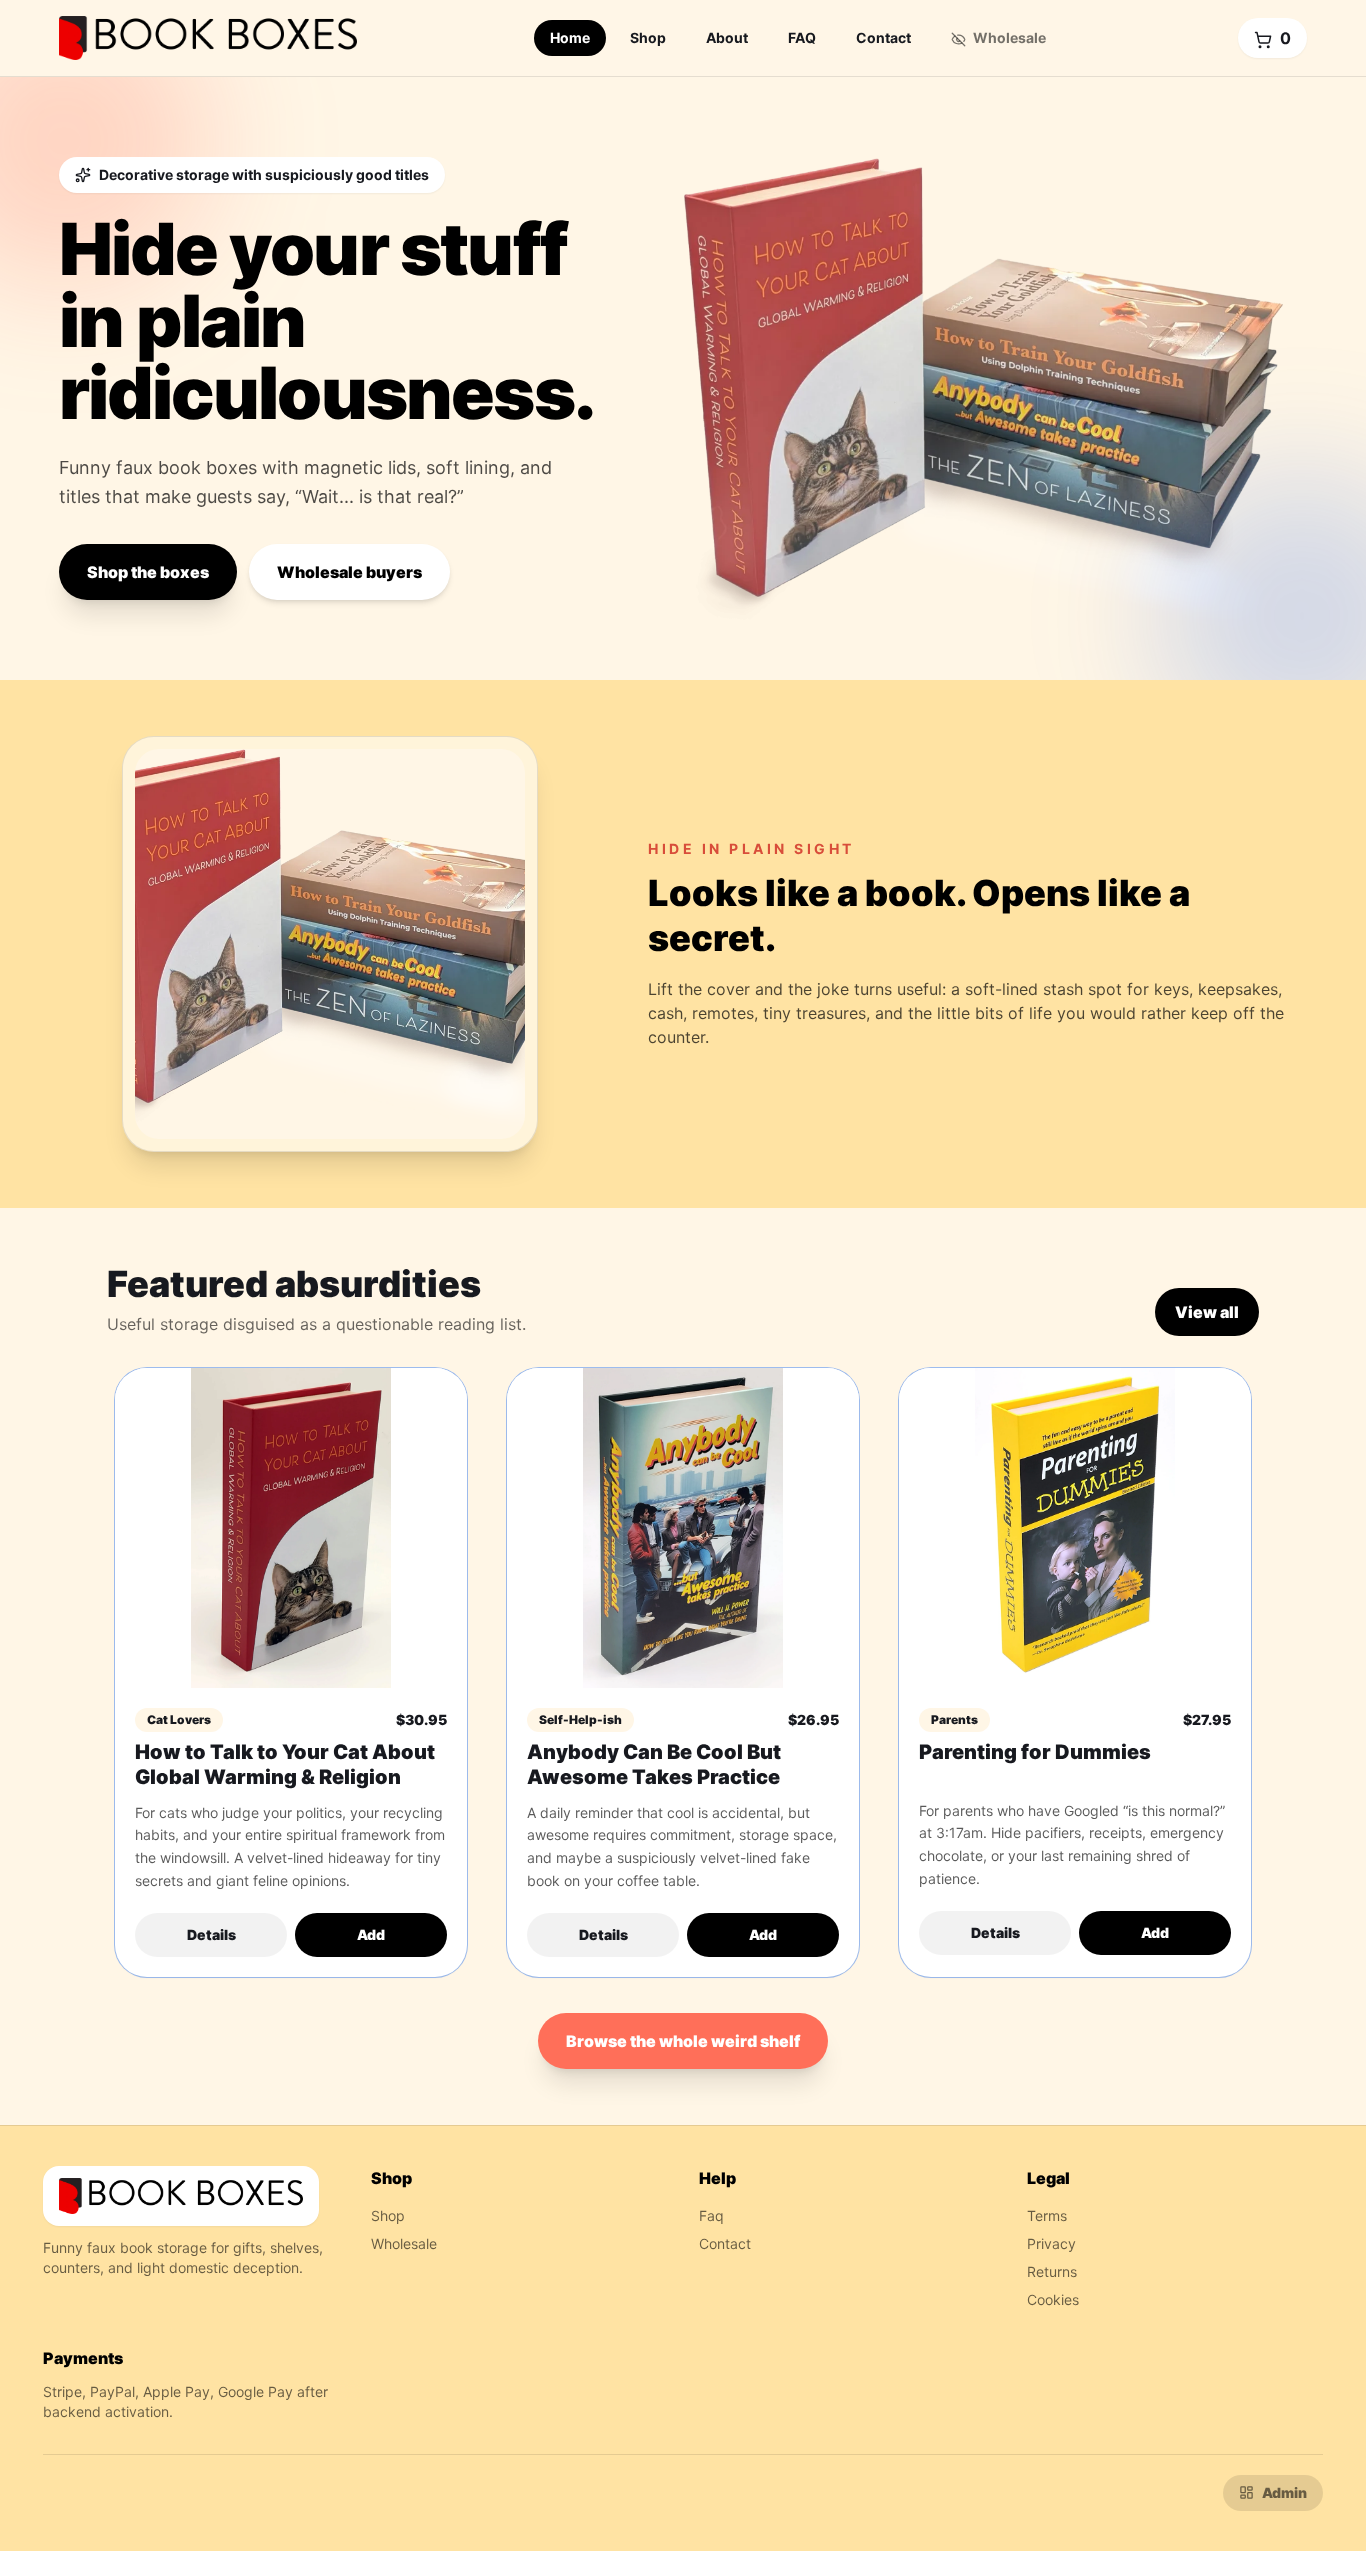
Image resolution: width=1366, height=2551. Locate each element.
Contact (883, 37)
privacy (1051, 2243)
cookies (1053, 2299)
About (727, 37)
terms (1047, 2215)
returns (1052, 2271)
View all (1207, 1312)
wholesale (404, 2243)
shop (388, 2215)
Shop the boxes (148, 572)
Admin (1284, 2492)
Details (211, 1934)
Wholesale (1008, 37)
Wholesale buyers (349, 572)
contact (725, 2243)
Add (371, 1934)
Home (570, 37)
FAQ (802, 37)
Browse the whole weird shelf (683, 2041)
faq (711, 2215)
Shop (648, 37)
